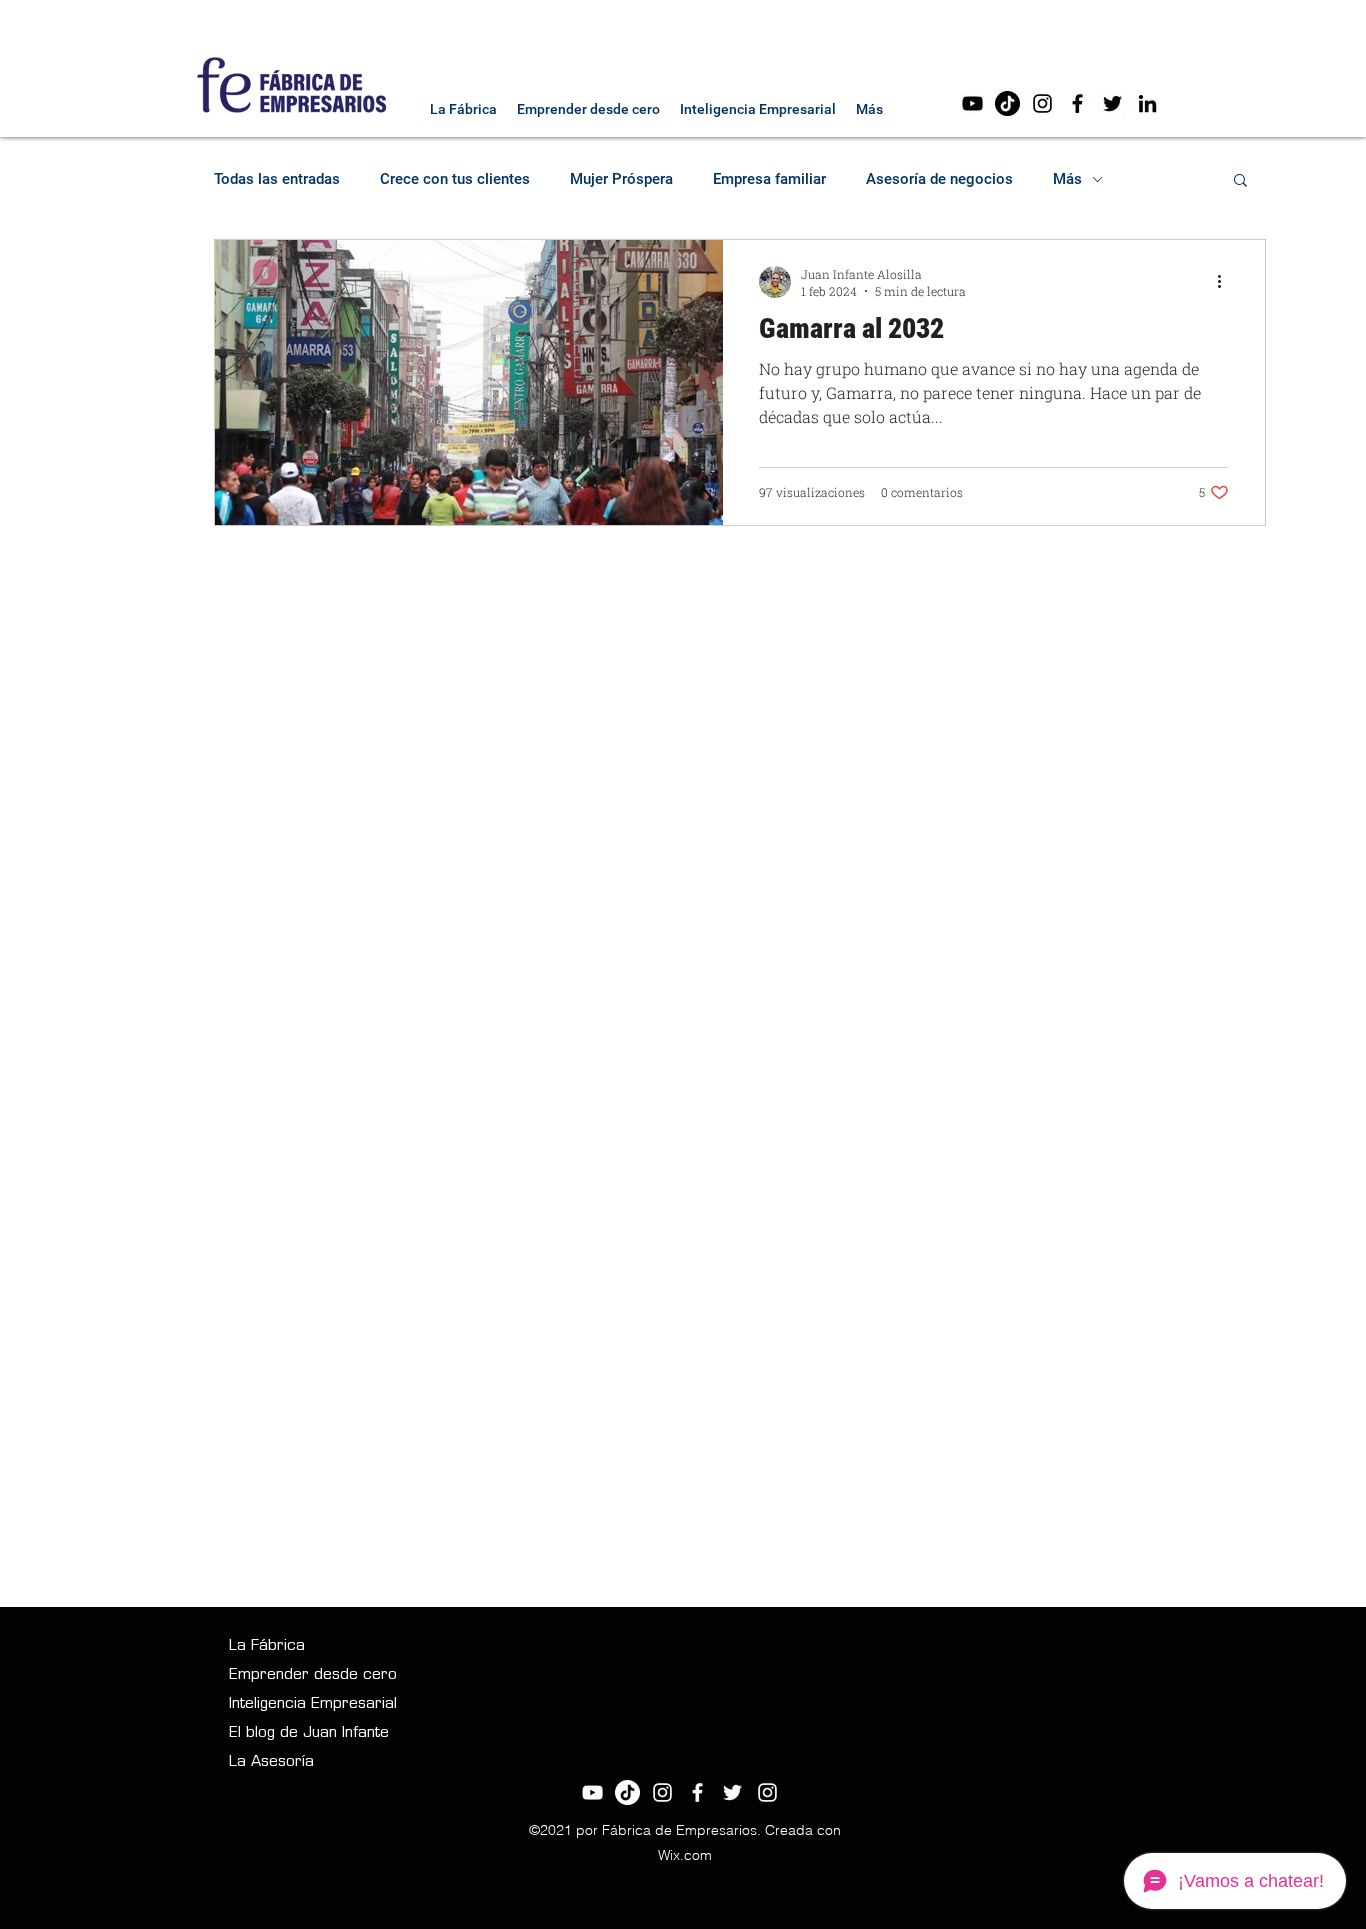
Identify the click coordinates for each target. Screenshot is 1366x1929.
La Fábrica (267, 1646)
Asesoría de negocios (939, 179)
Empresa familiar (769, 179)
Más (1067, 179)
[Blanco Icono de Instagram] (662, 1792)
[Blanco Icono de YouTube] (592, 1792)
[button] (1240, 181)
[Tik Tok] (1007, 103)
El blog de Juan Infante (309, 1733)
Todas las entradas (277, 179)
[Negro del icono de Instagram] (1042, 103)
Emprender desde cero (313, 1675)
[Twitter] (1112, 103)
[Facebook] (1077, 103)
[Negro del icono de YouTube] (972, 103)
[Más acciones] (1226, 282)
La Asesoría (271, 1762)
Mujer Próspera (621, 179)
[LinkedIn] (1147, 103)
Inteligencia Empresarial (313, 1704)
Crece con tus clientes (455, 179)
